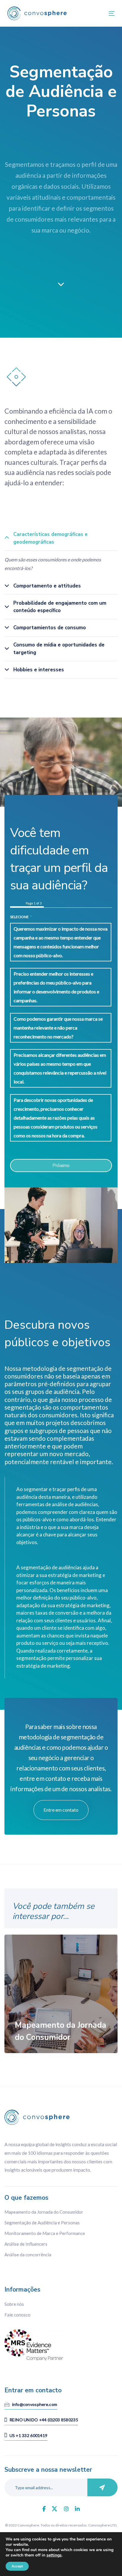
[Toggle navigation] (97, 13)
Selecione (21, 917)
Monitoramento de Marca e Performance (45, 2233)
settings (54, 2555)
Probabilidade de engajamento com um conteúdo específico (60, 607)
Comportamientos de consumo (50, 628)
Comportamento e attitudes (47, 586)
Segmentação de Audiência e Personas (42, 2223)
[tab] (61, 539)
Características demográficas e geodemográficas (50, 538)
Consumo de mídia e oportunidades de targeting (59, 649)
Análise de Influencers (26, 2244)
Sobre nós (14, 2304)
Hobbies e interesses (39, 670)
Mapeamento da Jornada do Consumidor (44, 2212)
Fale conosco (17, 2315)
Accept (17, 2566)
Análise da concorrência (28, 2255)
